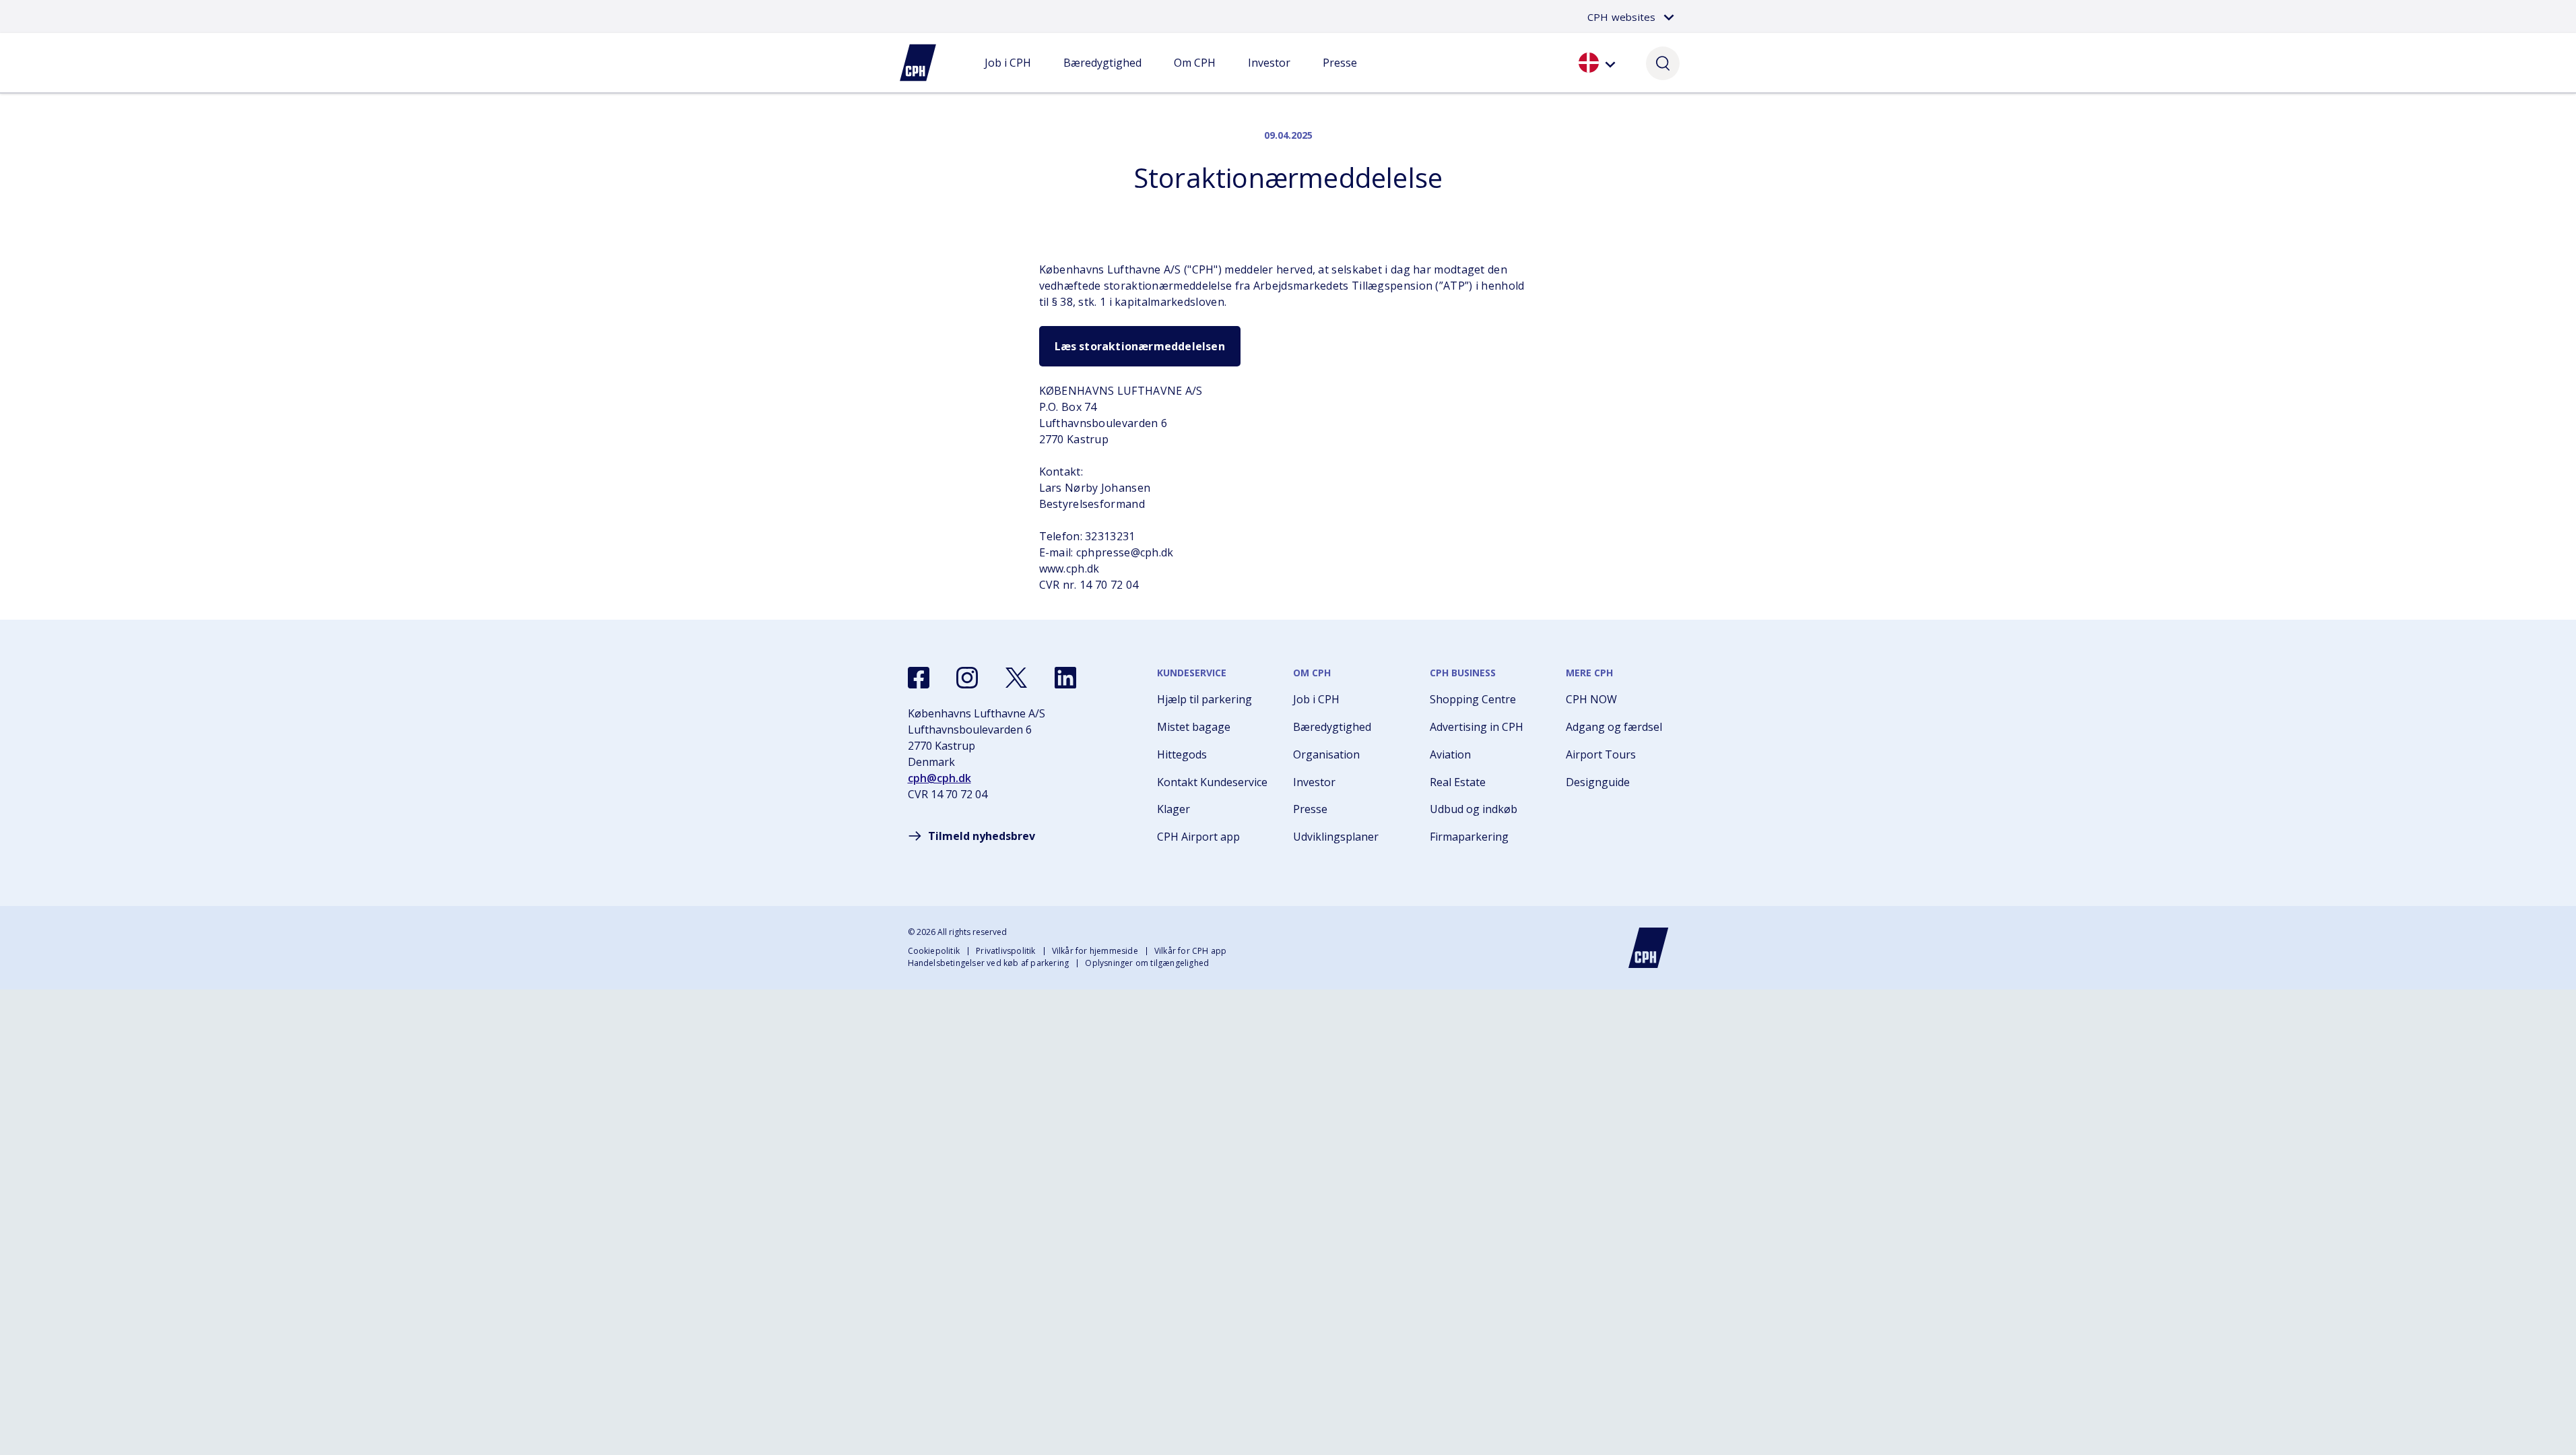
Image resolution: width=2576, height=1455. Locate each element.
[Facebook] (919, 678)
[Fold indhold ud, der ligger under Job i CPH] (1008, 76)
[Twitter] (1016, 678)
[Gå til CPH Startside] (1649, 948)
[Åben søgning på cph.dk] (1663, 63)
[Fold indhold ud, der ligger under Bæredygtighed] (1102, 76)
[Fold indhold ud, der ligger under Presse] (1340, 76)
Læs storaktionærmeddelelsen (1140, 346)
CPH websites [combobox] (1621, 17)
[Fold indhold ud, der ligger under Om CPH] (1195, 76)
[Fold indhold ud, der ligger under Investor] (1269, 76)
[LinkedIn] (1065, 678)
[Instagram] (967, 678)
